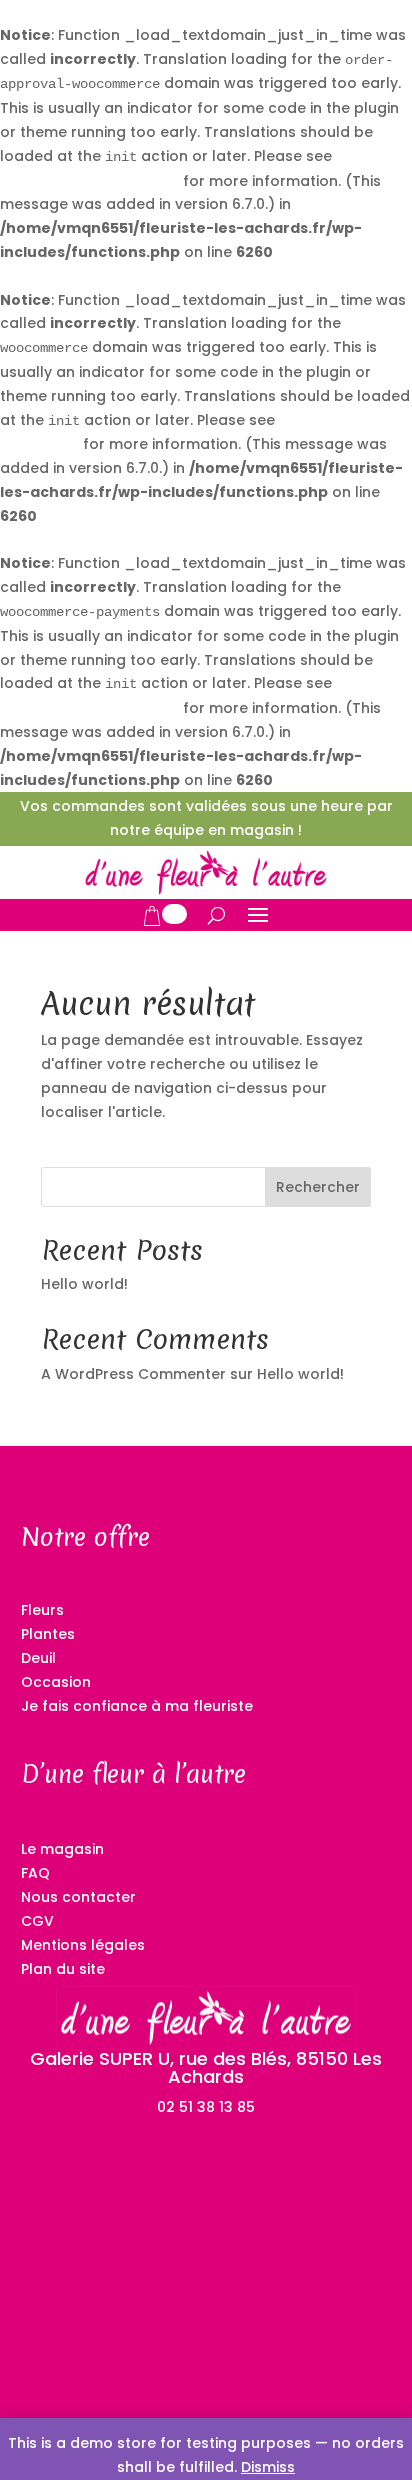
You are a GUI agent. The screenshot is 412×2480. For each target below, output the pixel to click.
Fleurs (42, 1610)
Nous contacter (78, 1897)
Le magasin (62, 1849)
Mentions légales (83, 1945)
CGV (37, 1921)
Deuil (38, 1658)
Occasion (56, 1682)
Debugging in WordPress (89, 181)
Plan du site (63, 1969)
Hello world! (84, 1284)
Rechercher (318, 1187)
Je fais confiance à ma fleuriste (137, 1706)
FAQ (35, 1873)
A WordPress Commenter (133, 1374)
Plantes (48, 1634)
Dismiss (268, 2467)
